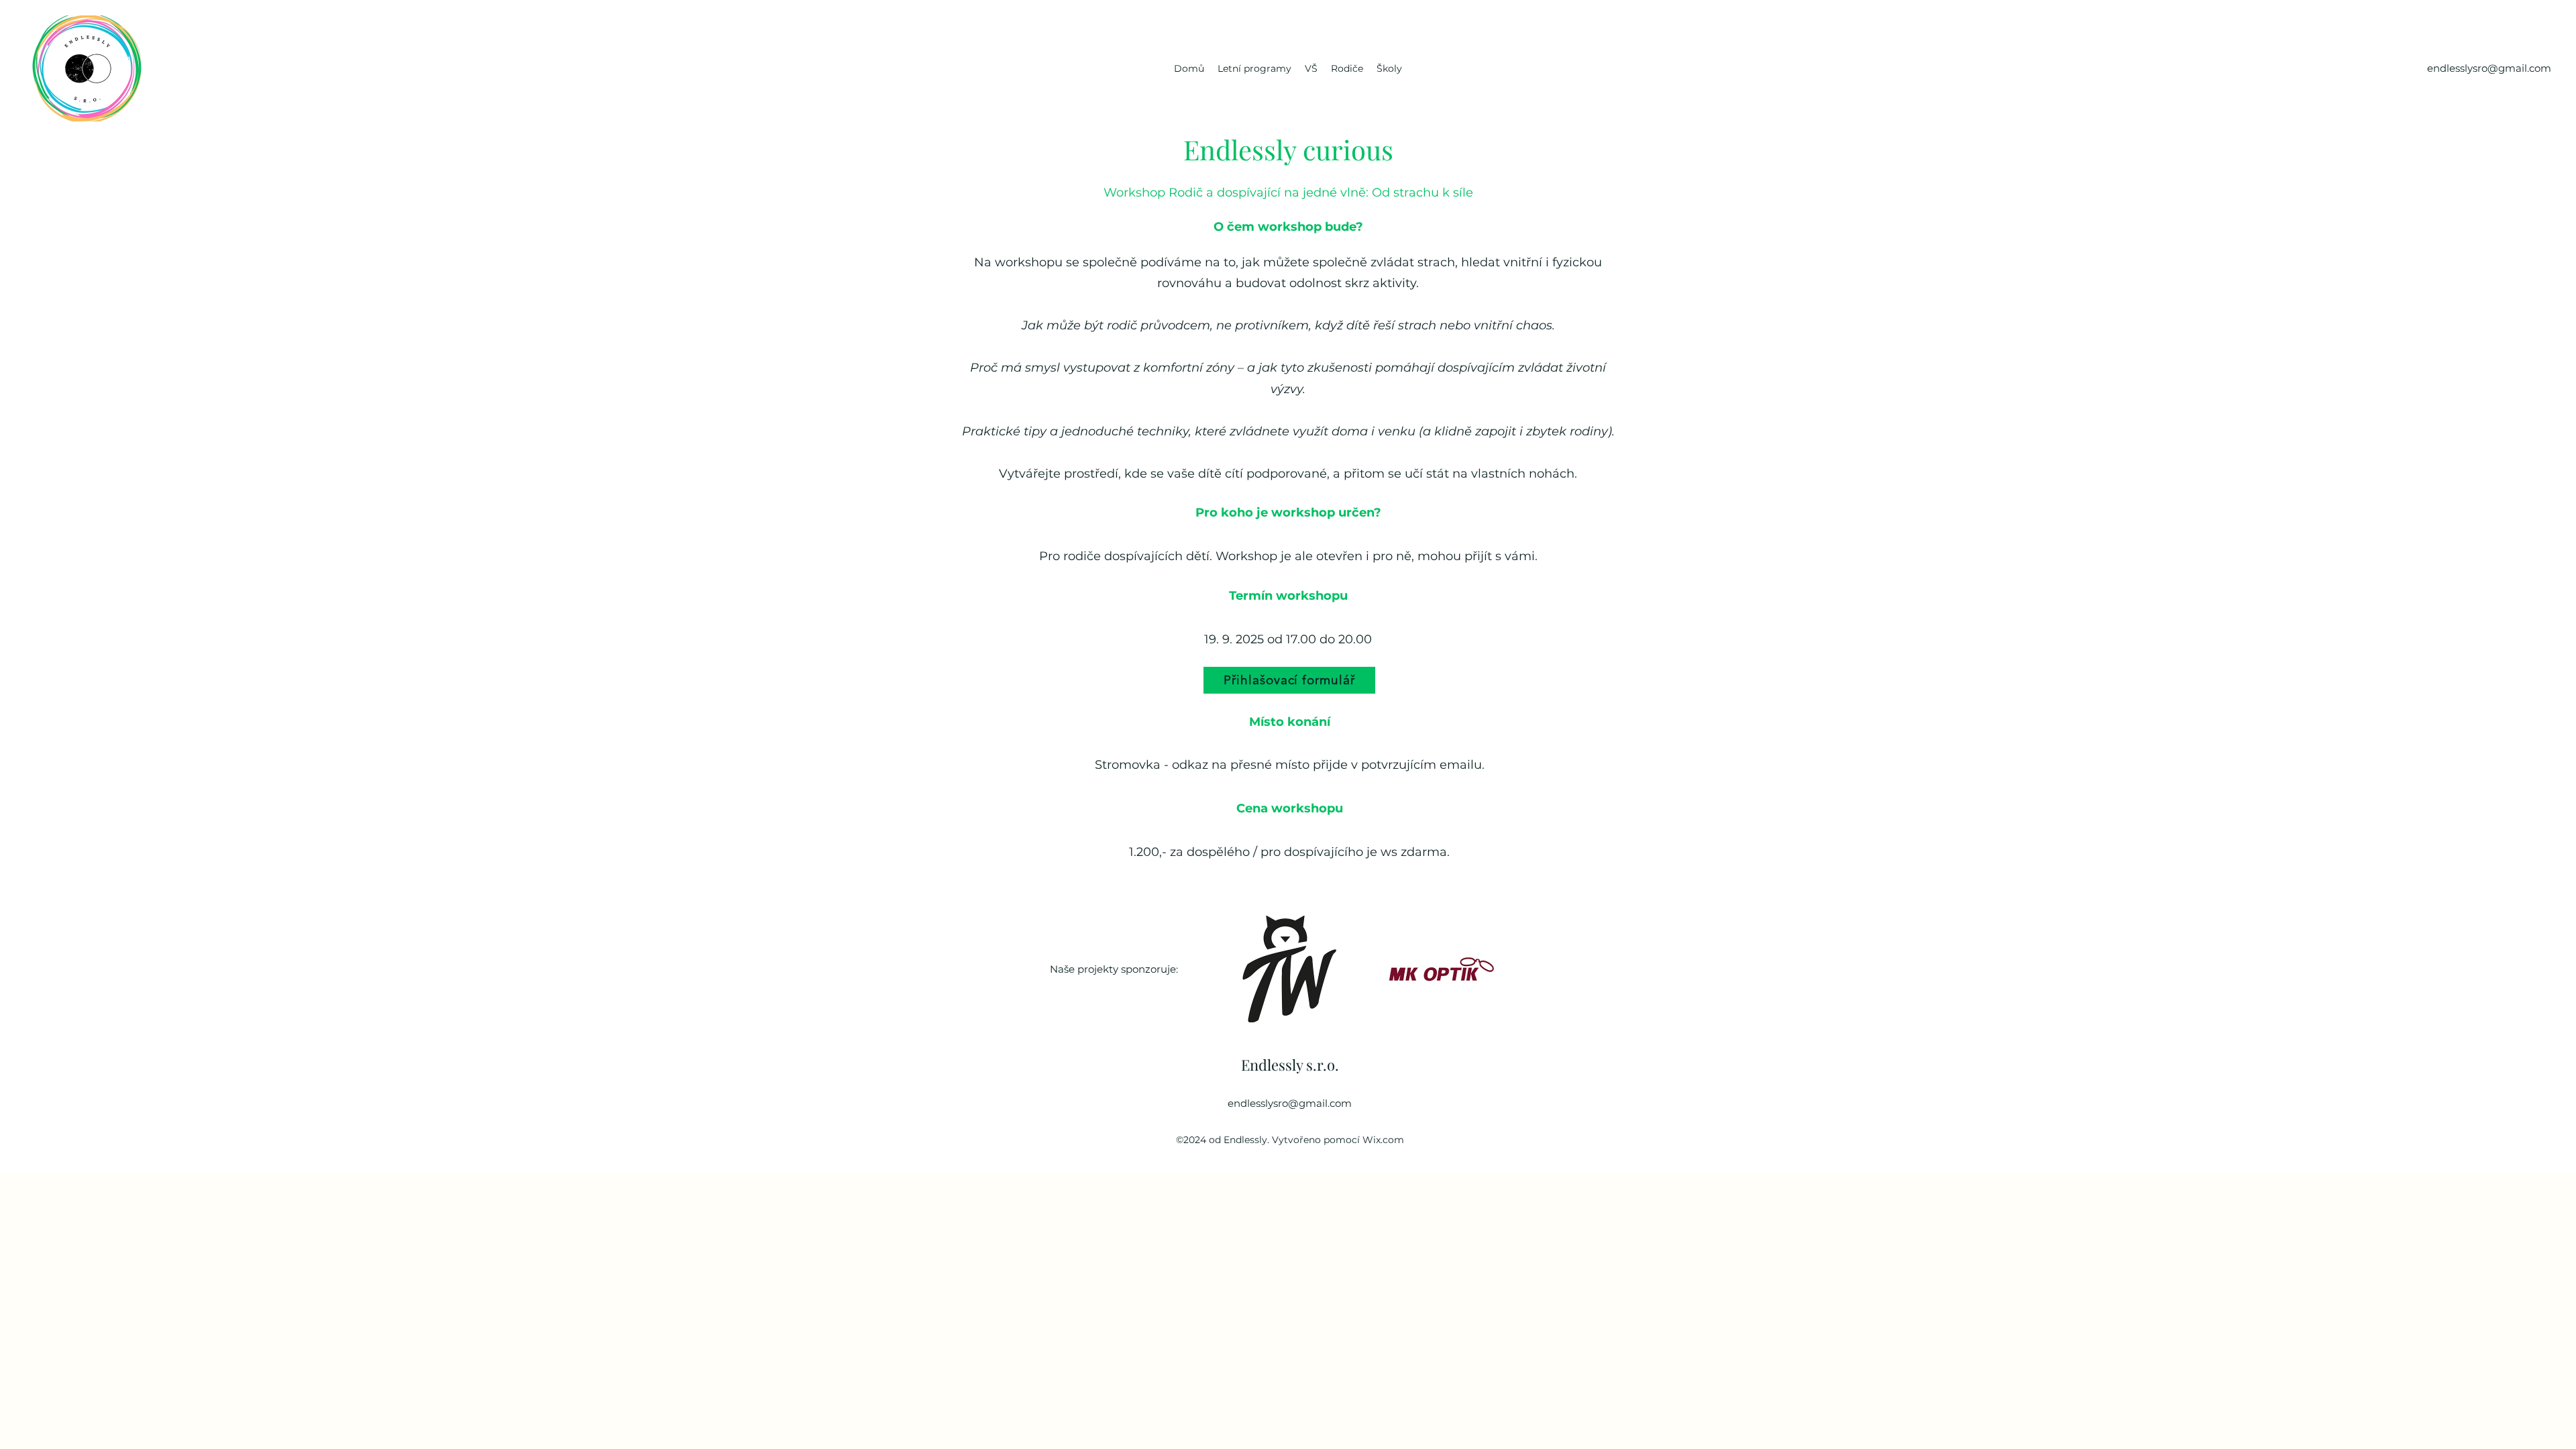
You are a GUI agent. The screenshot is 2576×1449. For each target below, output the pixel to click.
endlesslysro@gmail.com (1290, 1103)
